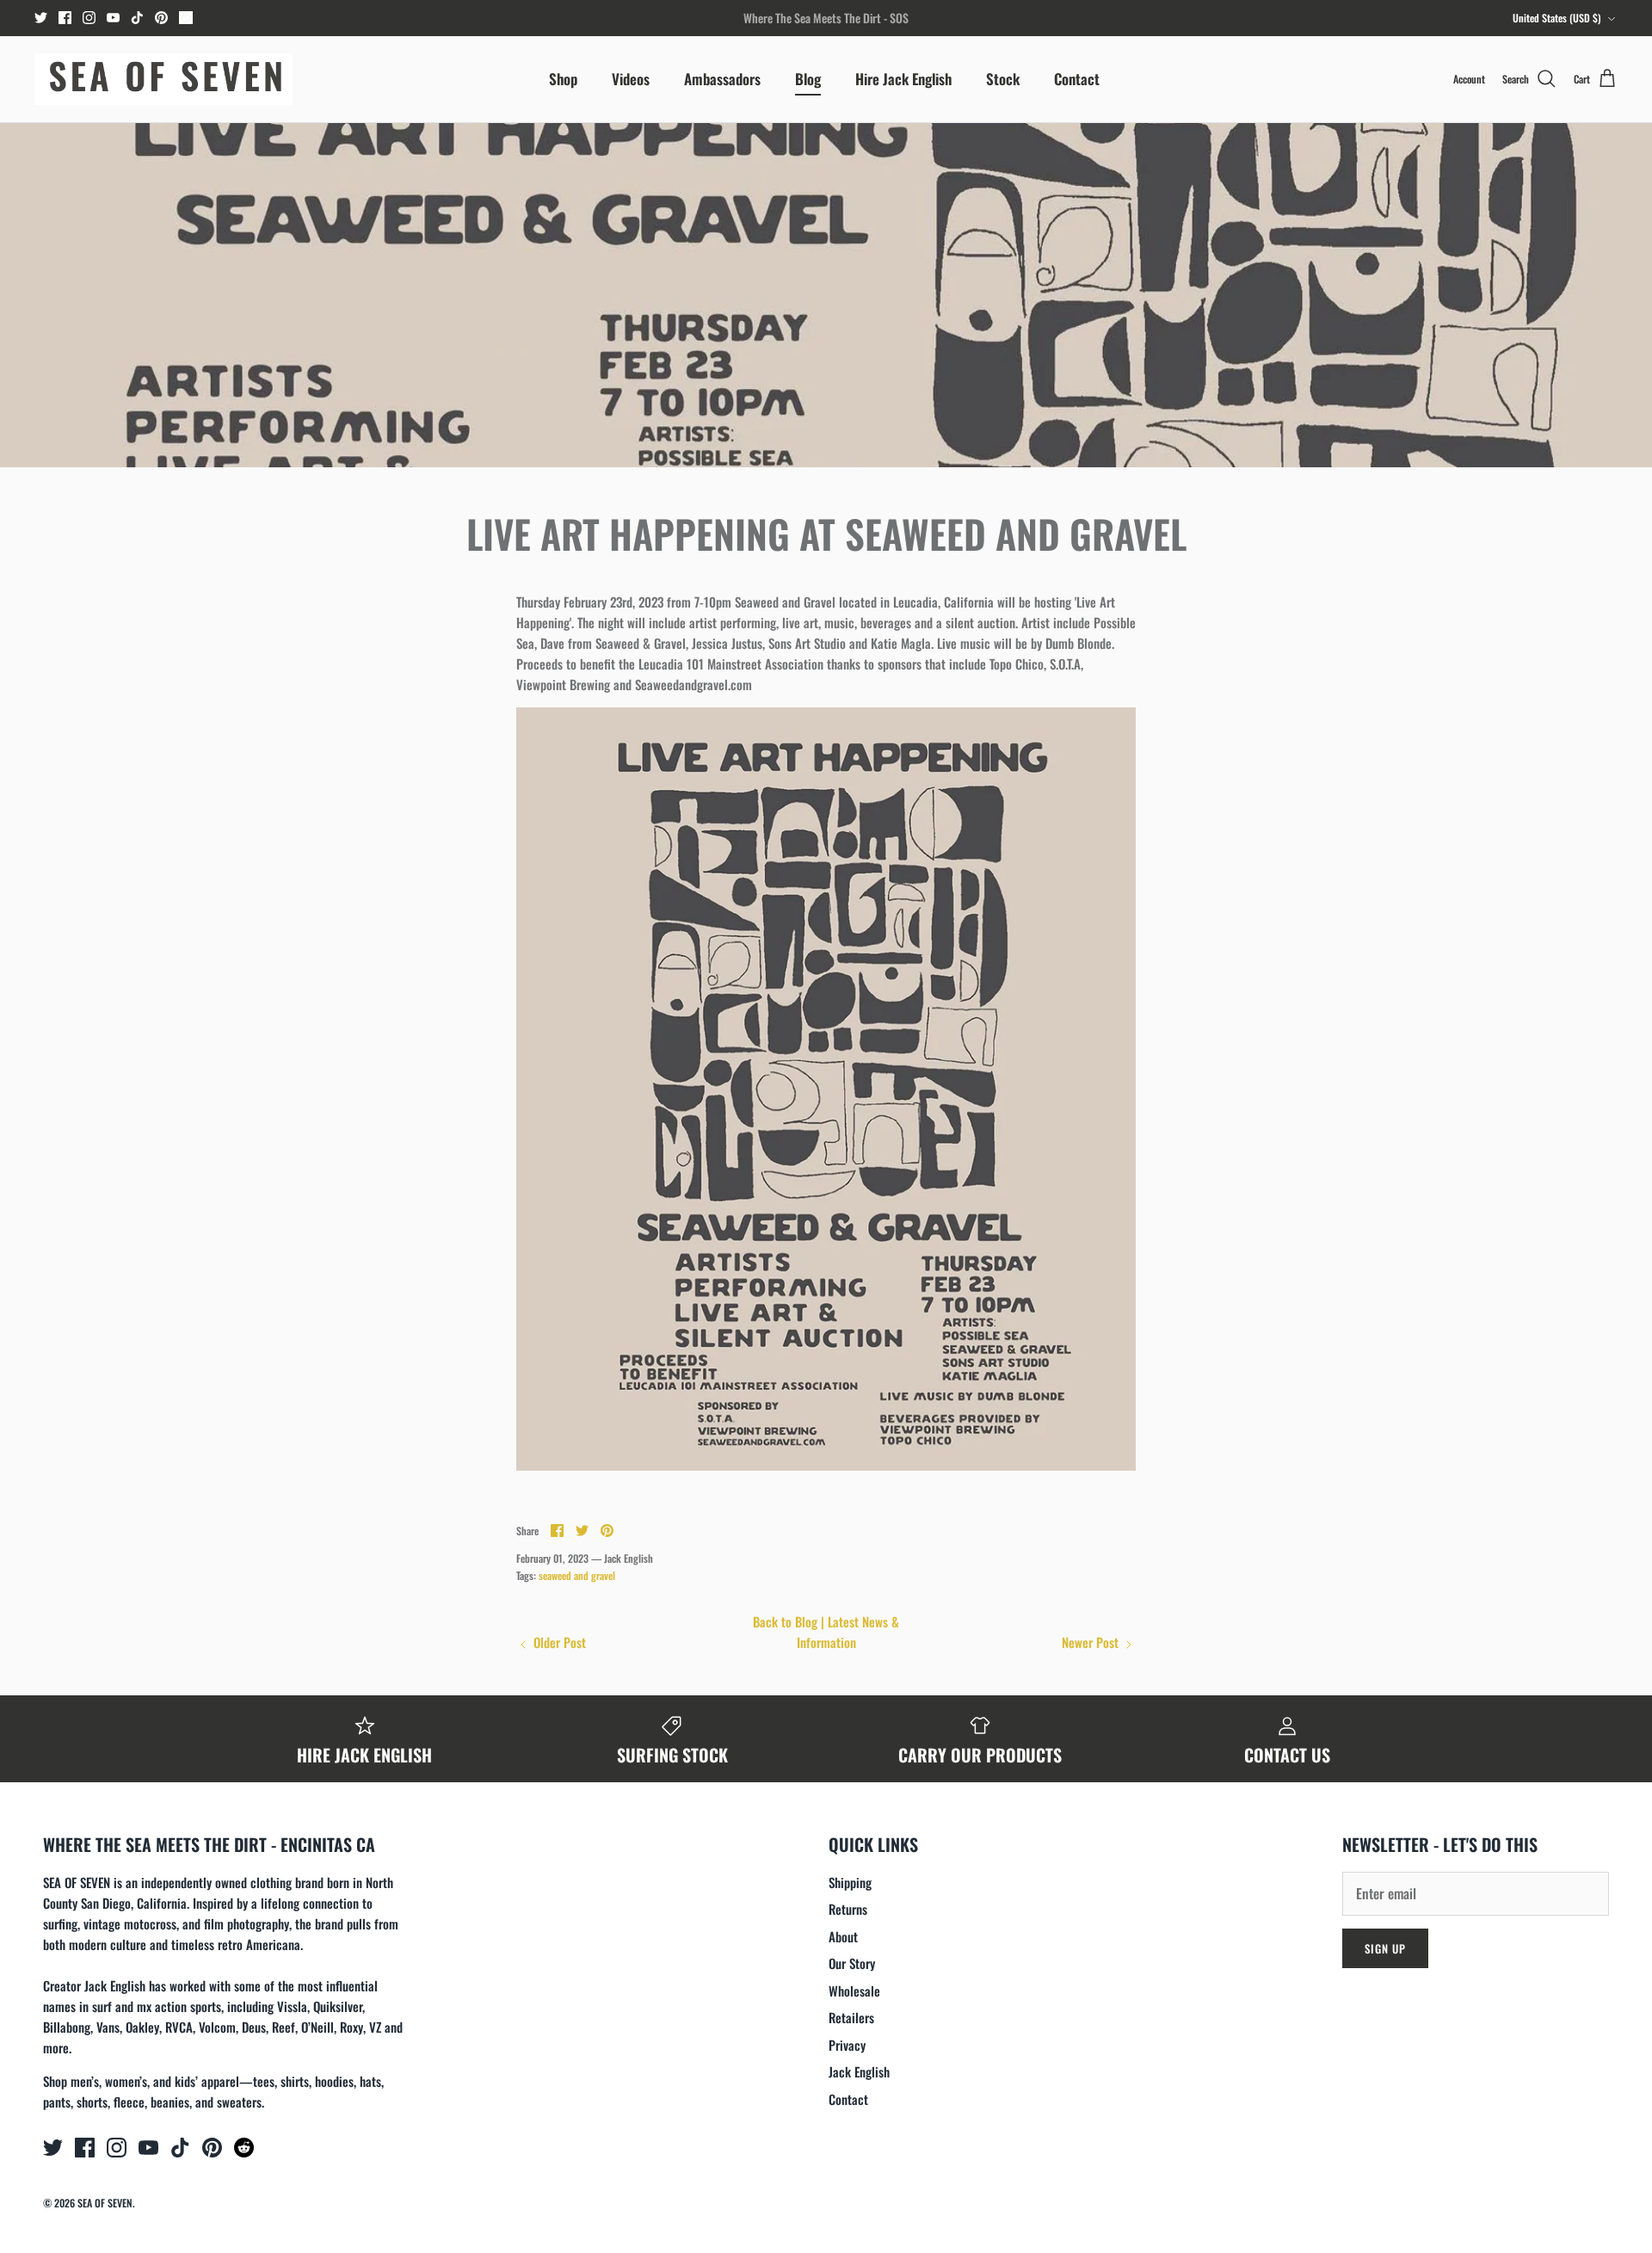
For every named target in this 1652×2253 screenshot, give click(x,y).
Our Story (852, 1963)
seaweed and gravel (577, 1575)
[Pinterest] (161, 18)
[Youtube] (113, 18)
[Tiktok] (137, 18)
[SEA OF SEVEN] (163, 79)
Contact (1077, 79)
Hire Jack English (903, 79)
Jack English (859, 2071)
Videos (631, 79)
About (843, 1936)
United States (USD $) (1557, 18)
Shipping (850, 1882)
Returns (848, 1909)
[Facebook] (65, 18)
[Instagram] (89, 18)
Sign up (1385, 1948)
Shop (563, 79)
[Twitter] (41, 18)
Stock (1003, 79)
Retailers (851, 2017)
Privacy (847, 2045)
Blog (808, 79)
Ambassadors (722, 79)
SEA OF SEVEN (105, 2203)
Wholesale (854, 1991)
